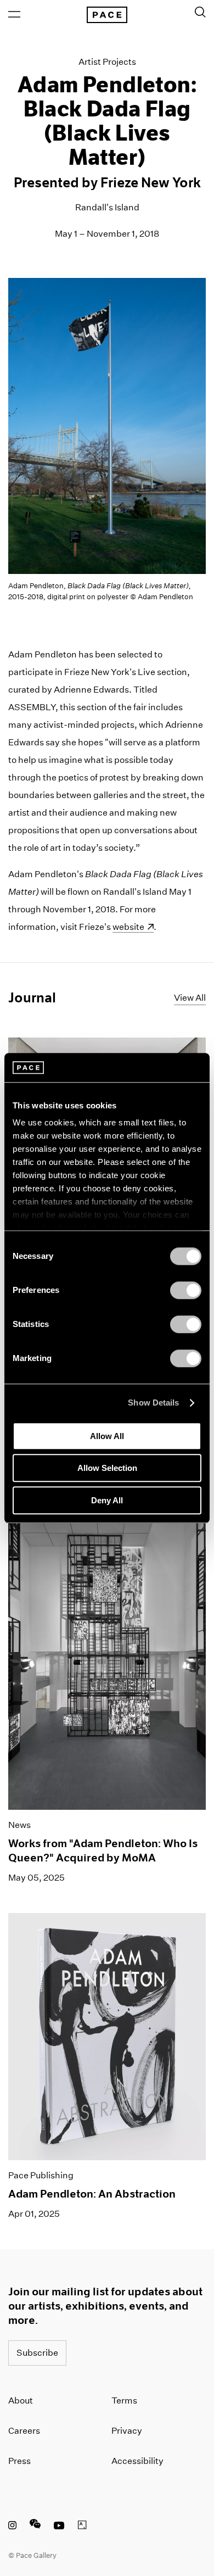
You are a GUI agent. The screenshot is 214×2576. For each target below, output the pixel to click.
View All (190, 998)
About (21, 2401)
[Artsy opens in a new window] (82, 2527)
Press (19, 2461)
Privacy (127, 2431)
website (133, 927)
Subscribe (37, 2353)
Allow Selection (107, 1468)
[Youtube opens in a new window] (59, 2527)
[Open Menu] (14, 14)
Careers (24, 2431)
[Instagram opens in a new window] (12, 2527)
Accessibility (137, 2461)
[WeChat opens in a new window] (35, 2527)
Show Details (153, 1403)
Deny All (107, 1500)
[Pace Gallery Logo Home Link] (107, 15)
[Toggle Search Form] (200, 12)
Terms (124, 2401)
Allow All (107, 1436)
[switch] (186, 1290)
